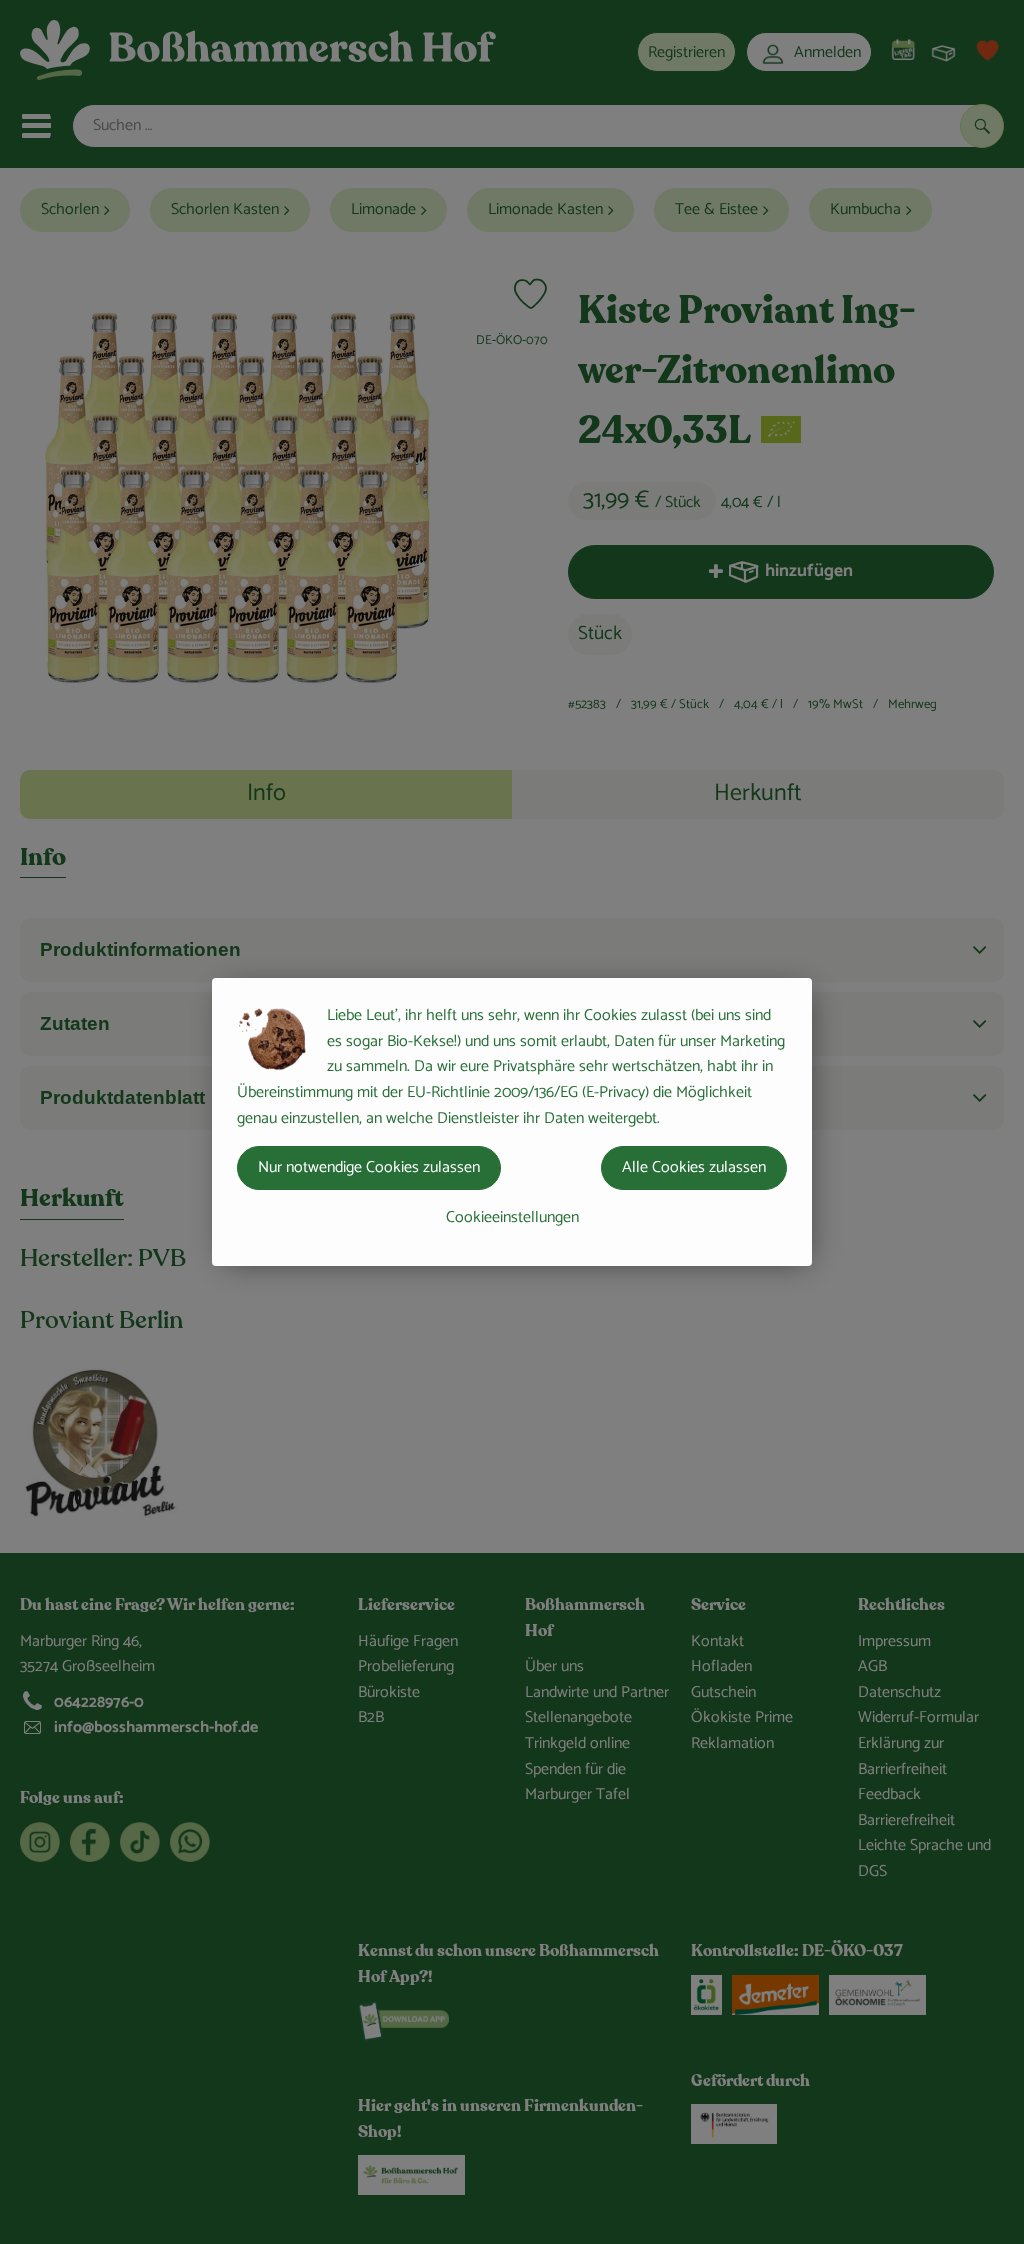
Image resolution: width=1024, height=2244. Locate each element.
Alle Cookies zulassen (694, 1167)
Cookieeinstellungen (512, 1217)
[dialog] (512, 1122)
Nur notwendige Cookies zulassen (369, 1167)
